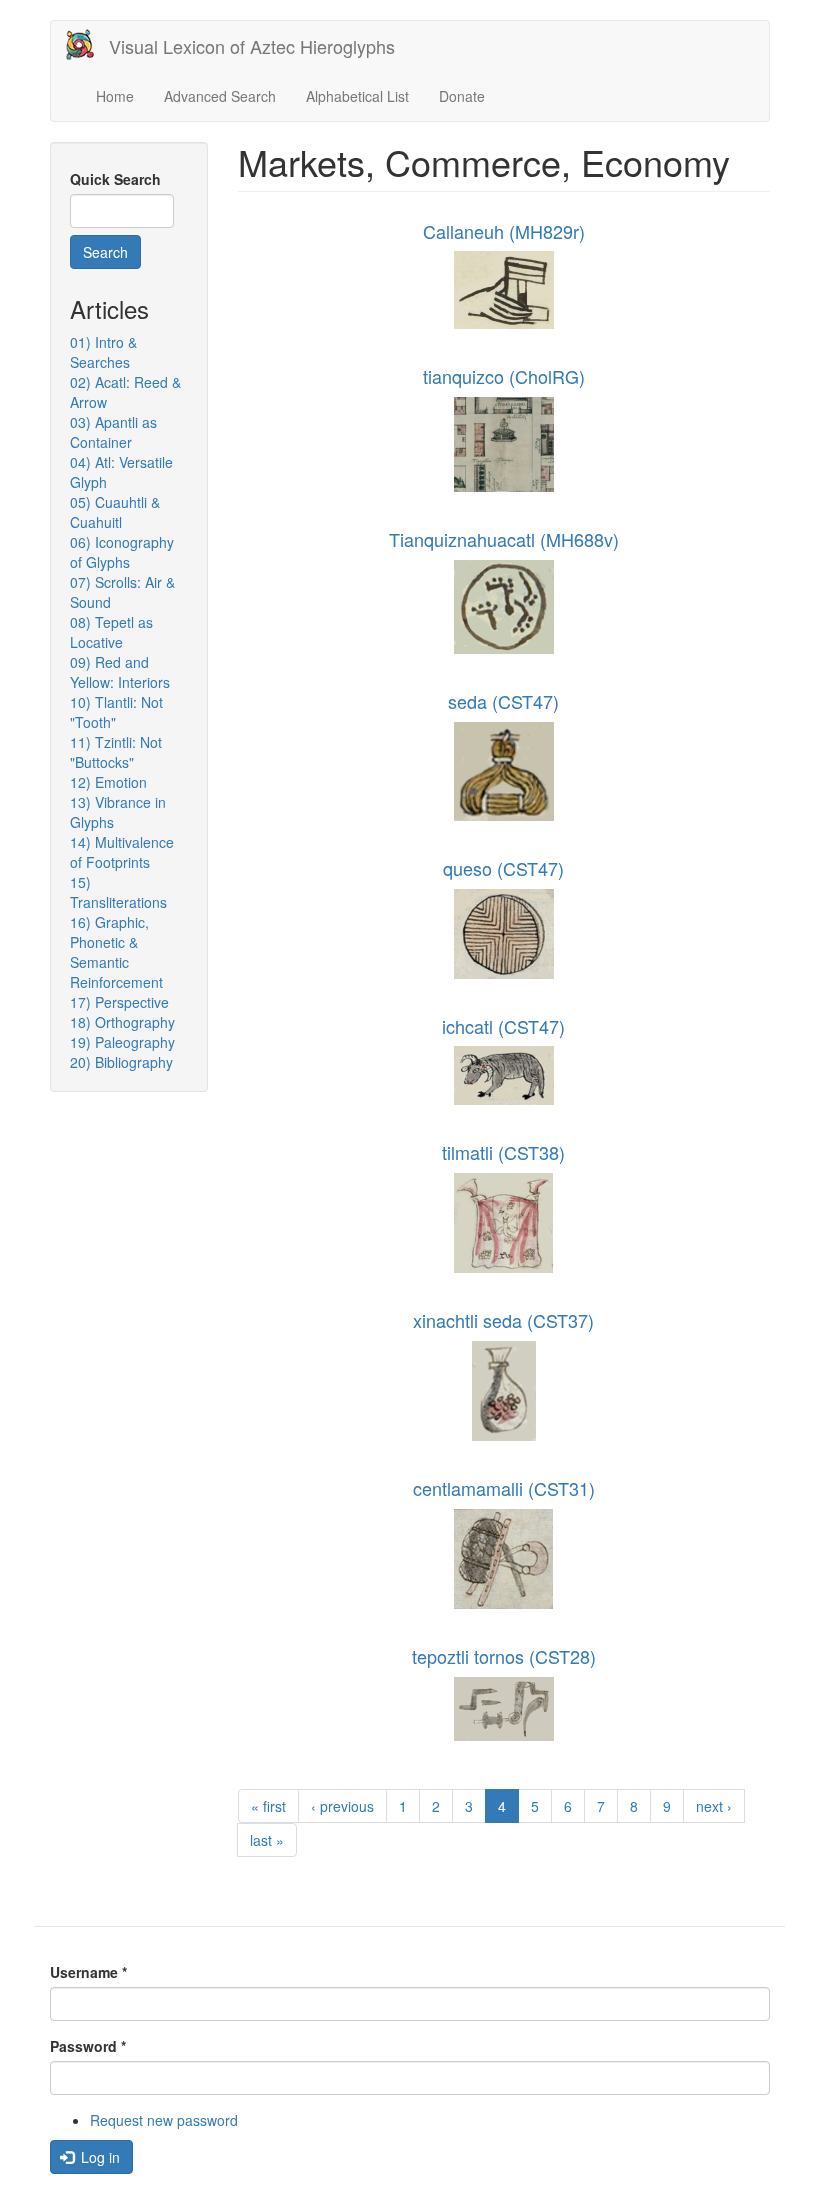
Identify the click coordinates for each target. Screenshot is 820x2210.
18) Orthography (122, 1022)
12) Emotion (108, 782)
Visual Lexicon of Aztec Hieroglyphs (252, 46)
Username (88, 1972)
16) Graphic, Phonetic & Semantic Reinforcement (116, 952)
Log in (98, 2157)
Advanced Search (220, 96)
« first (268, 1806)
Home (115, 96)
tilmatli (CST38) (503, 1152)
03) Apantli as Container (113, 432)
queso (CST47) (503, 868)
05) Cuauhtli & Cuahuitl (115, 512)
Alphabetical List (357, 96)
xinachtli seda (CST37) (503, 1320)
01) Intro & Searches (103, 352)
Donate (462, 96)
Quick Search (115, 179)
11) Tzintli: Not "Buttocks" (116, 752)
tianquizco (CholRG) (504, 376)
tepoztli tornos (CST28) (504, 1656)
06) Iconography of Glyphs (122, 552)
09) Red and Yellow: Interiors (120, 672)
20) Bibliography (121, 1062)
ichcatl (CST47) (503, 1026)
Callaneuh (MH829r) (504, 231)
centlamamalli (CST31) (504, 1488)
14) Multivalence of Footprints (122, 852)
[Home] (87, 44)
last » (267, 1840)
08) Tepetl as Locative (111, 632)
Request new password (164, 2120)
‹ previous (342, 1806)
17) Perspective (119, 1002)
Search (105, 252)
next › (714, 1806)
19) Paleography (122, 1042)
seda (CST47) (503, 701)
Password (88, 2046)
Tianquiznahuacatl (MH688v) (504, 539)
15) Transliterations (118, 892)
